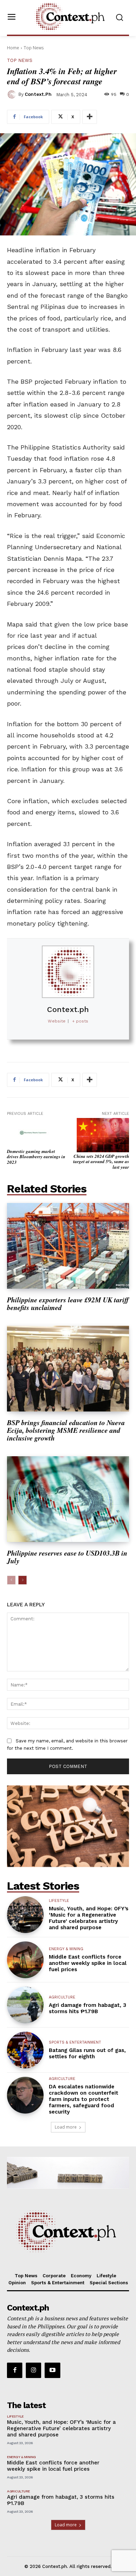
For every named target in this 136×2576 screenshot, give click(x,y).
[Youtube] (52, 2370)
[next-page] (22, 1580)
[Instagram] (33, 2370)
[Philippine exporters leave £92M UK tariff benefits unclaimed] (68, 1246)
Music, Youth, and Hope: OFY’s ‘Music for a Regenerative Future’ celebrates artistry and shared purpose (89, 1918)
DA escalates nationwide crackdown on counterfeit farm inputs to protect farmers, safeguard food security (84, 2099)
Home (13, 48)
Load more (66, 2127)
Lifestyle (59, 1901)
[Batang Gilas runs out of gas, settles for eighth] (25, 2050)
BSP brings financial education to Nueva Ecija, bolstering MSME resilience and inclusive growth (66, 1430)
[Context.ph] (13, 94)
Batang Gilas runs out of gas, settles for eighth (87, 2053)
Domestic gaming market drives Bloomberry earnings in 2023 (36, 1157)
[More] (90, 117)
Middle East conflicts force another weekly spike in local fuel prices (88, 1963)
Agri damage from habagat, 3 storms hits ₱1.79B (88, 2008)
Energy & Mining (66, 1949)
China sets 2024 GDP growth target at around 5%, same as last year (101, 1162)
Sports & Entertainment (75, 2042)
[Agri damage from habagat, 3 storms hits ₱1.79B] (25, 2005)
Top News (34, 48)
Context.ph (38, 94)
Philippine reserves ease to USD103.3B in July (67, 1557)
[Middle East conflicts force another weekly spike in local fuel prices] (25, 1960)
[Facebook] (15, 2370)
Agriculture (62, 1997)
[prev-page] (11, 1580)
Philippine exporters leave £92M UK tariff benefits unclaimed (68, 1303)
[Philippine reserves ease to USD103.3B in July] (68, 1499)
